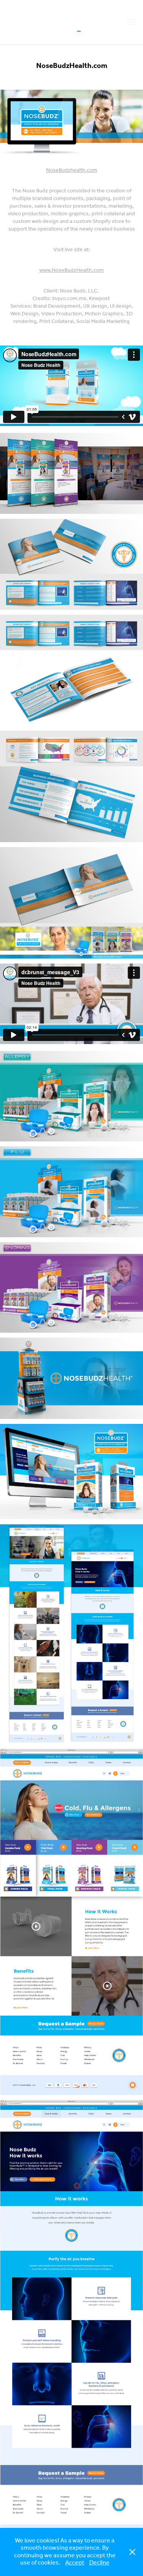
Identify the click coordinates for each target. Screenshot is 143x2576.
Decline (99, 2563)
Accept (75, 2563)
